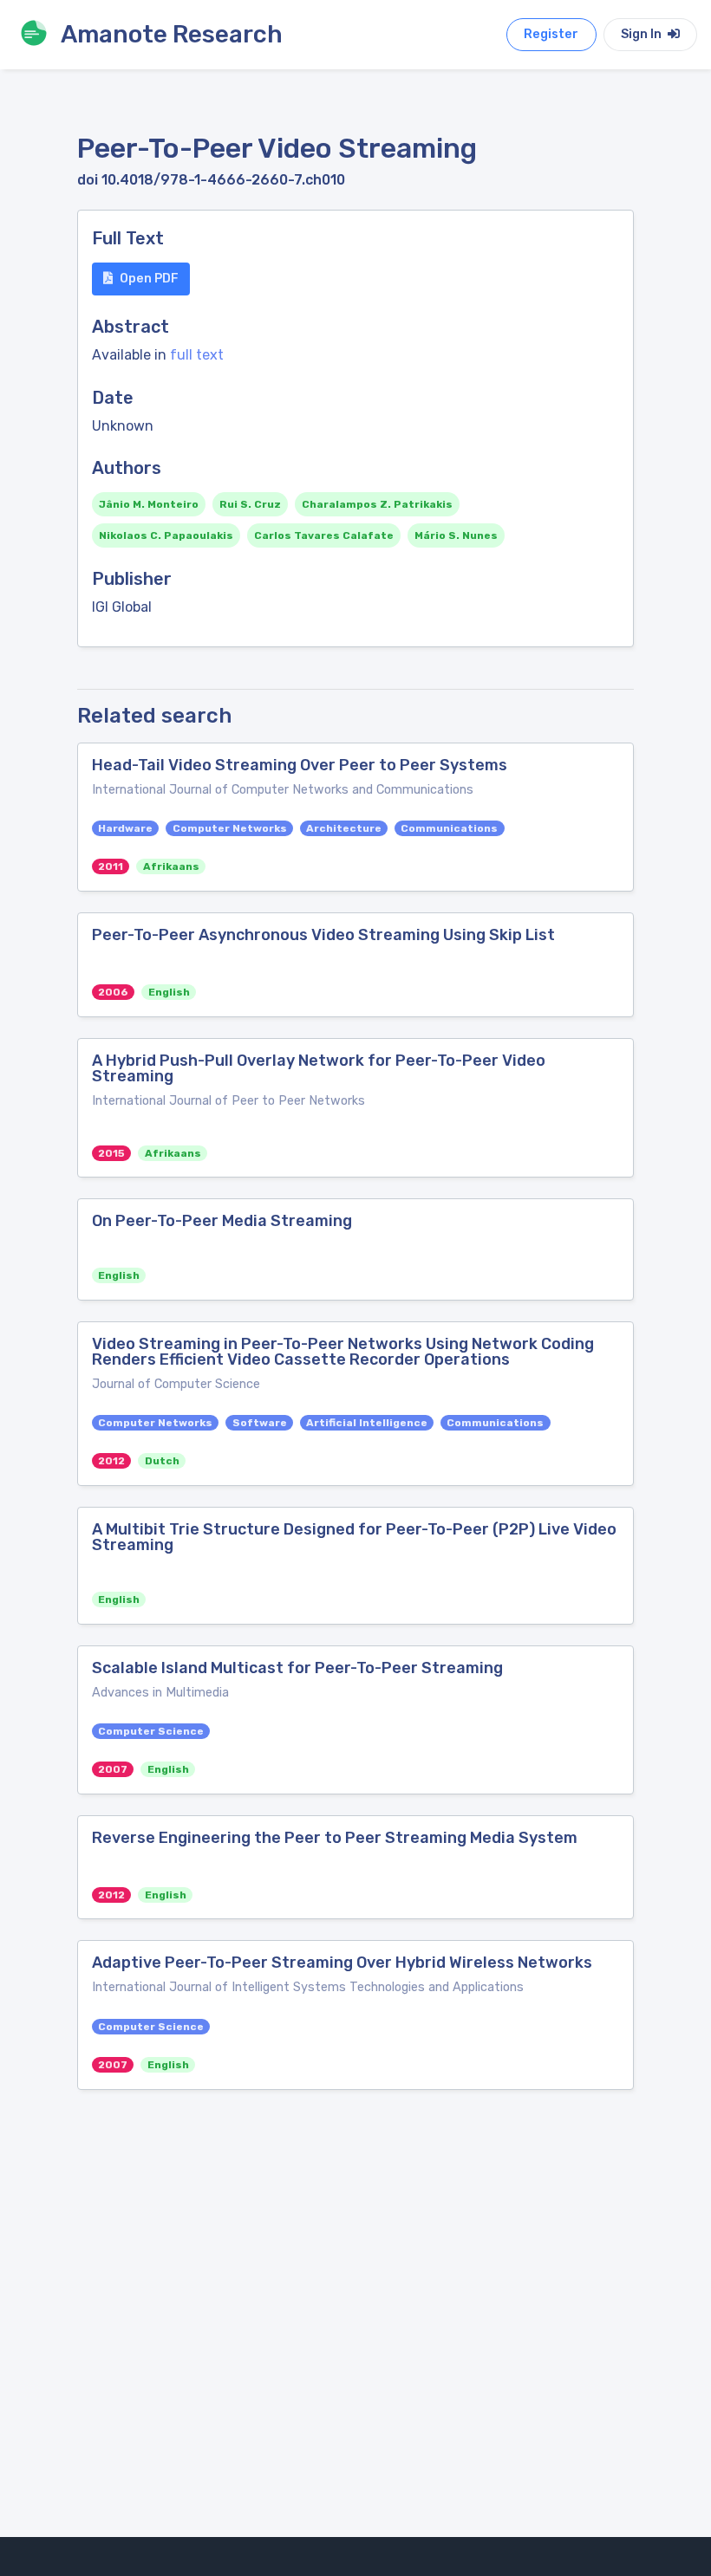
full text (197, 355)
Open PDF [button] (149, 279)
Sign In (643, 34)
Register (551, 34)
